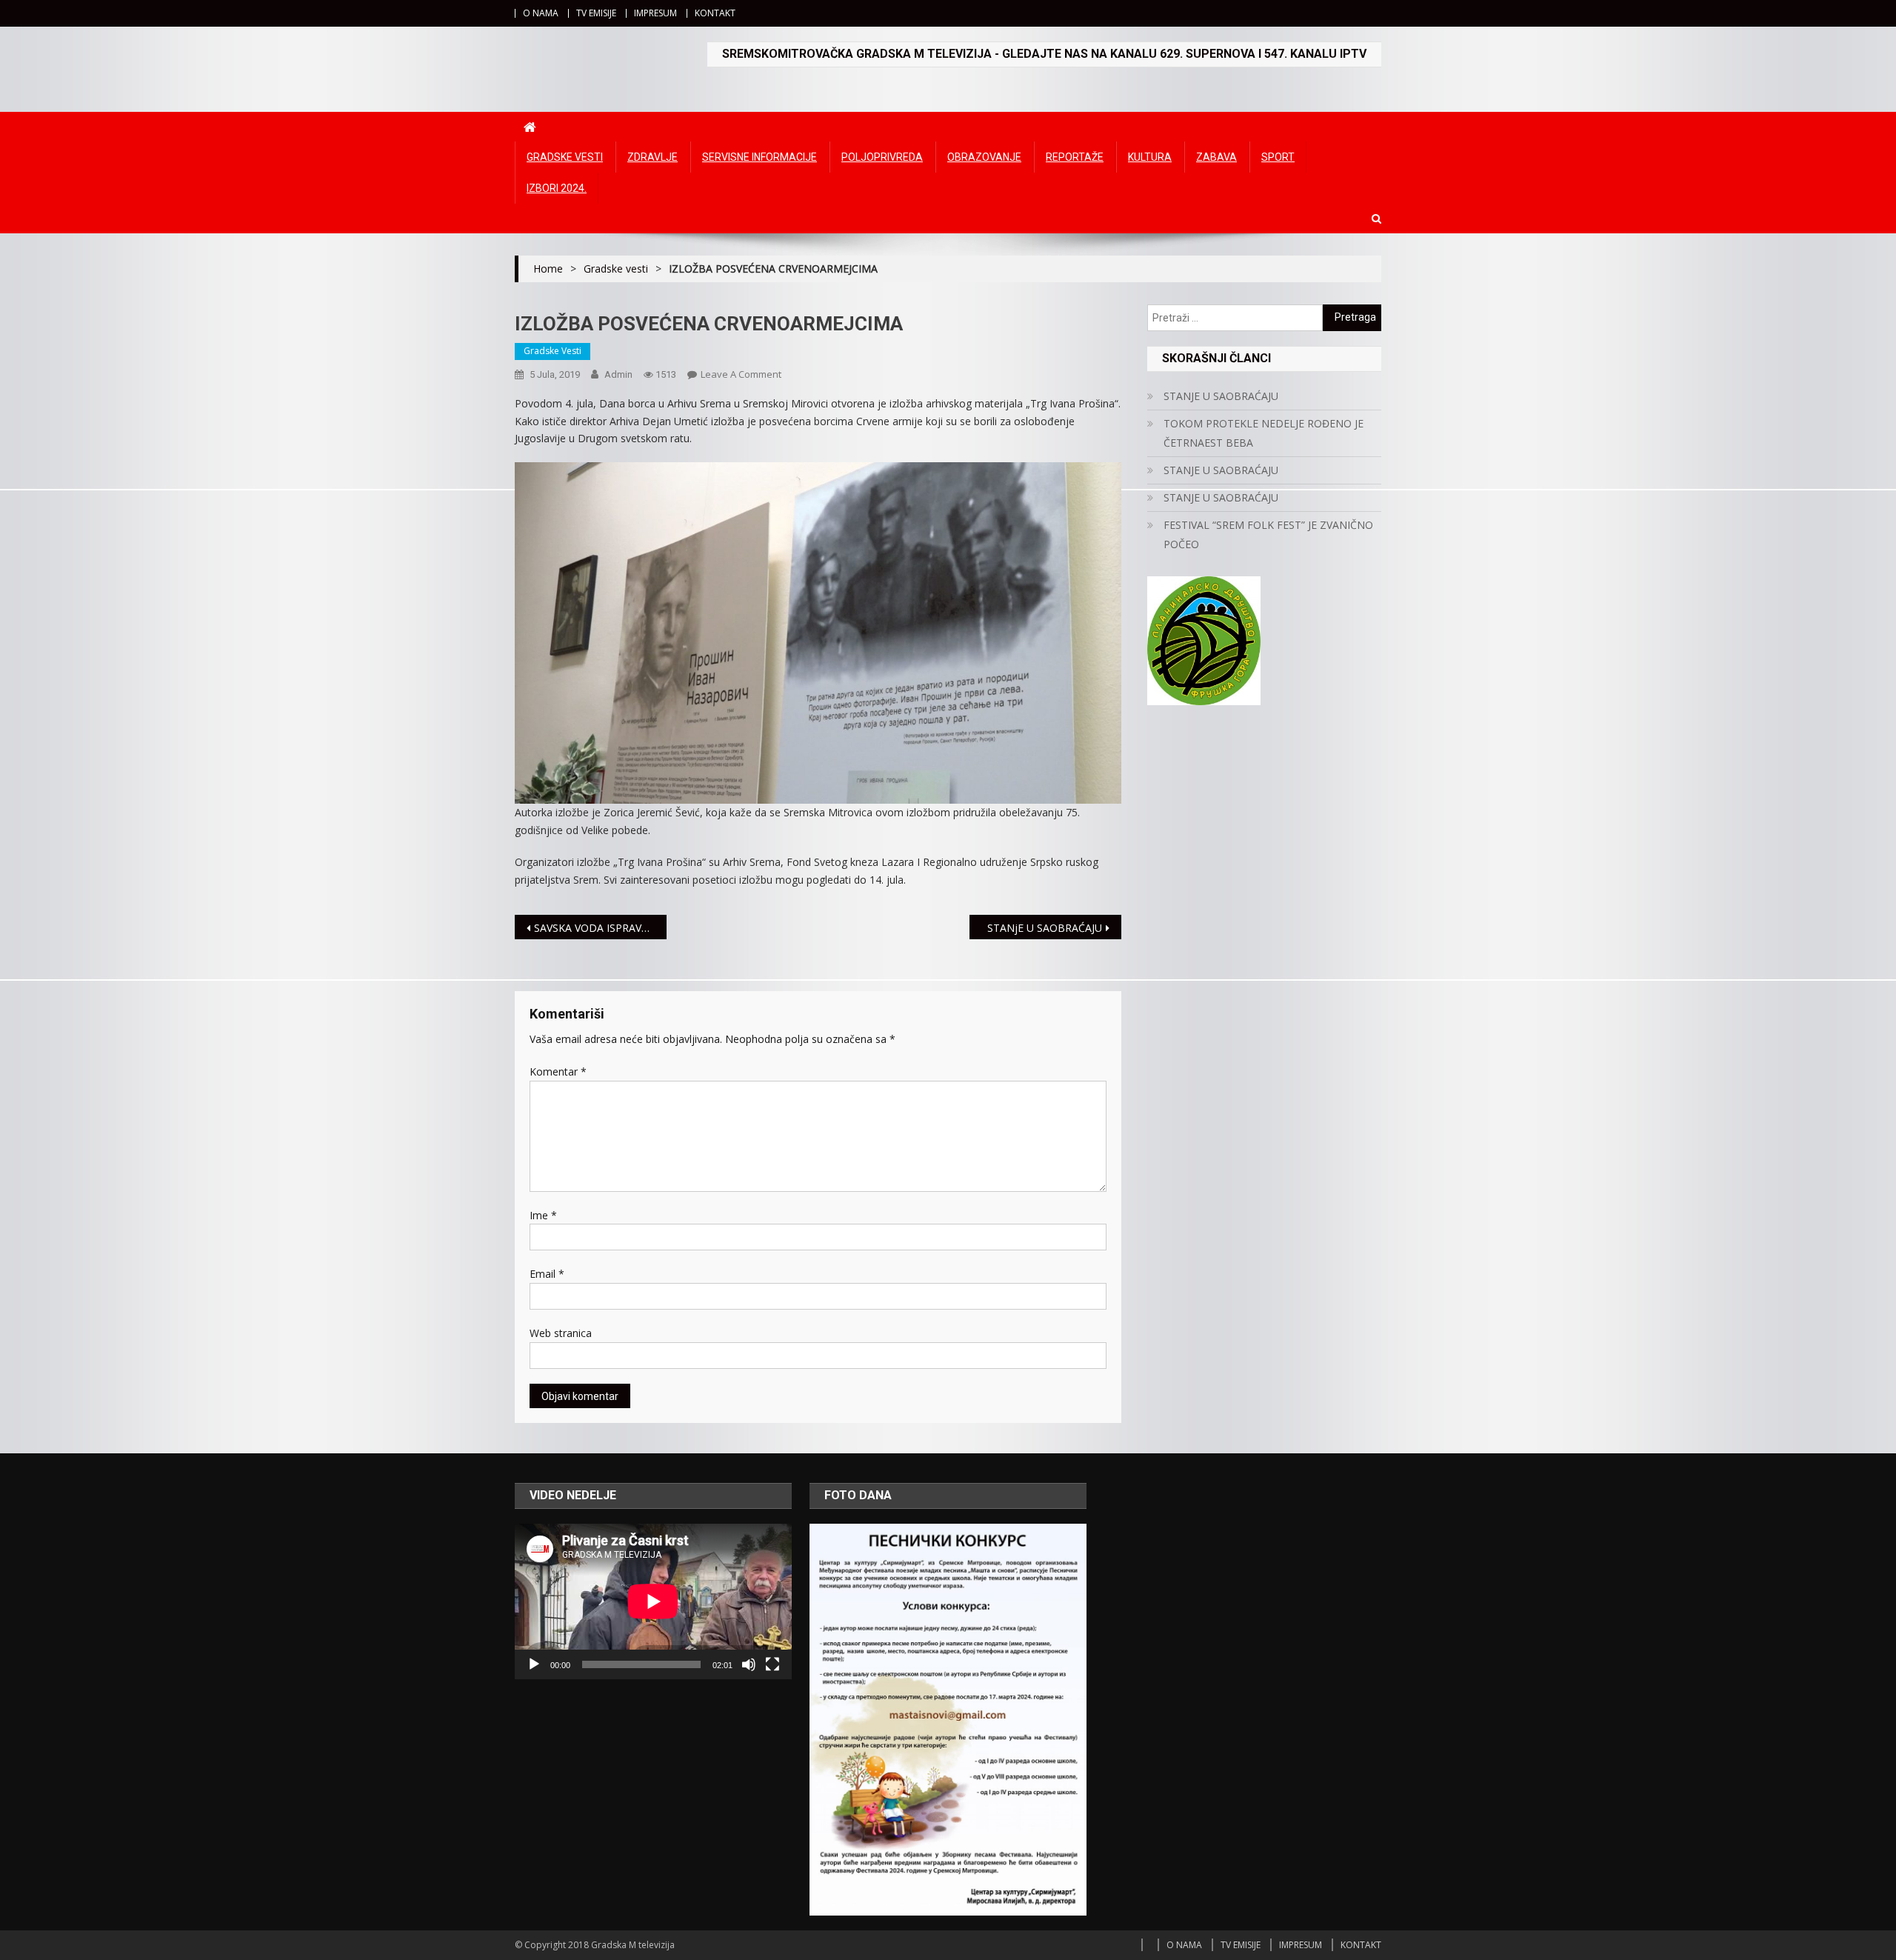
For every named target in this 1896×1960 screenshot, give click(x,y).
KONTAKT (715, 13)
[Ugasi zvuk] (749, 1664)
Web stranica (561, 1333)
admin (618, 374)
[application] (653, 1601)
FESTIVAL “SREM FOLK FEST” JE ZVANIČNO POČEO (1268, 534)
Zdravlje (652, 157)
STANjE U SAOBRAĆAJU (1045, 928)
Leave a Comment (741, 374)
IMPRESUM (655, 13)
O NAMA (541, 13)
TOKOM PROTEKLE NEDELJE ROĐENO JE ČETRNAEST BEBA (1264, 433)
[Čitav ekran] (772, 1664)
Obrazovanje (984, 157)
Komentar (558, 1071)
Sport (1278, 157)
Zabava (1216, 157)
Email (547, 1274)
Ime (543, 1215)
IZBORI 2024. (557, 188)
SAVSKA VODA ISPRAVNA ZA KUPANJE (600, 928)
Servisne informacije (760, 157)
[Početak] (534, 1664)
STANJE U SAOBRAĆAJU (1221, 396)
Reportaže (1075, 157)
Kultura (1150, 157)
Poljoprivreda (882, 157)
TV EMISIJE (596, 13)
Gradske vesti (565, 157)
